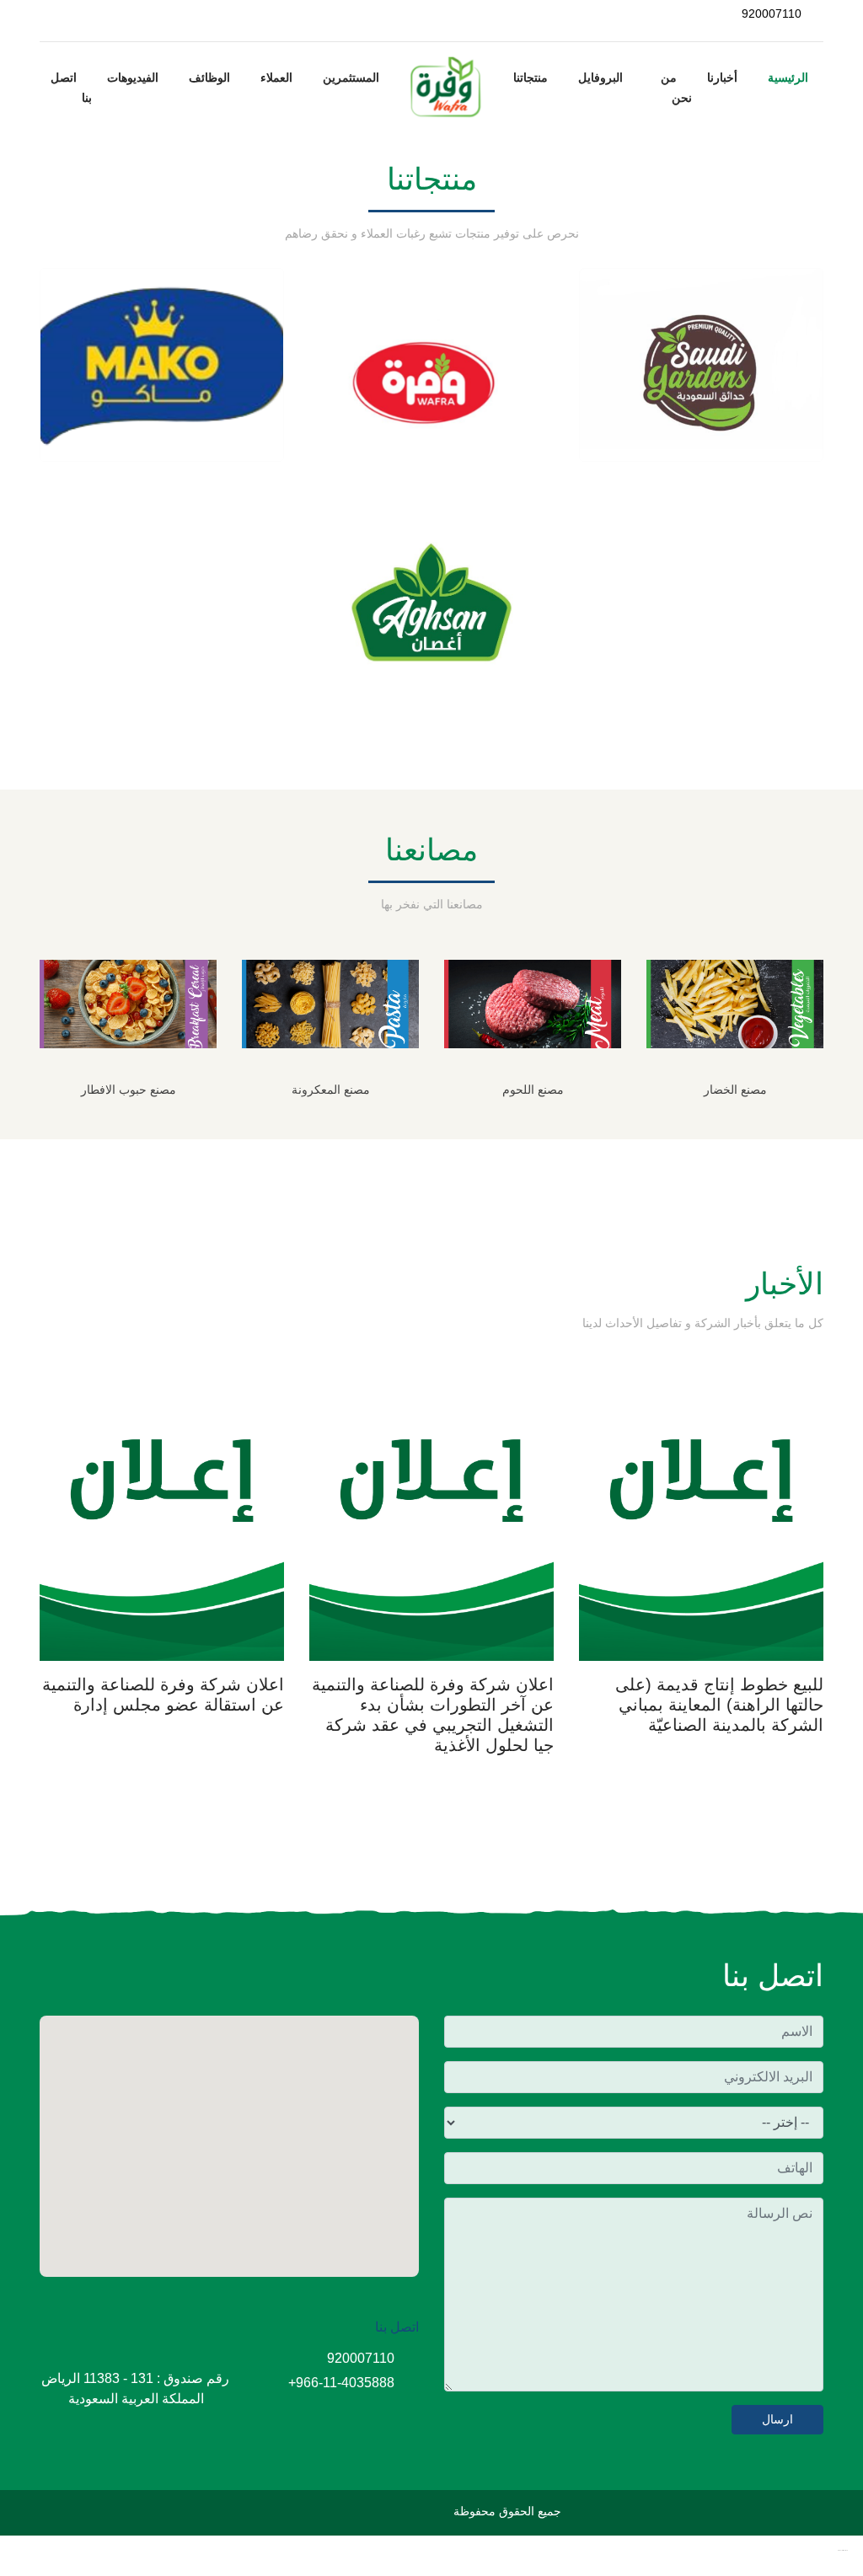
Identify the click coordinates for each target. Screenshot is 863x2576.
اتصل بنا (71, 88)
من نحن (676, 88)
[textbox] (634, 2295)
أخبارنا (722, 78)
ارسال (777, 2419)
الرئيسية (788, 78)
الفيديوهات (133, 78)
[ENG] (51, 14)
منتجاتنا (531, 78)
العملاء (276, 78)
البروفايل (600, 78)
